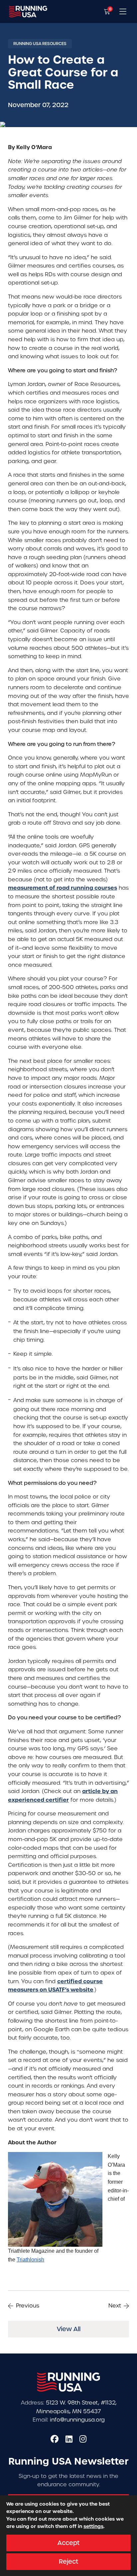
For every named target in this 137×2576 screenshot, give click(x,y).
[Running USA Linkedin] (69, 2439)
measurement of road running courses (63, 888)
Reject (68, 2561)
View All (69, 2329)
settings (93, 2527)
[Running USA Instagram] (83, 2439)
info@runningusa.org (77, 2420)
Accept (68, 2543)
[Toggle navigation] (123, 12)
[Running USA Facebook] (55, 2439)
